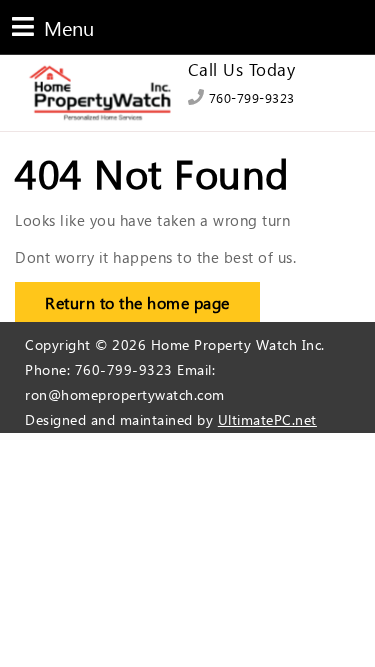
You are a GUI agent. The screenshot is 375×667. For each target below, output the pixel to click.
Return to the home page (122, 297)
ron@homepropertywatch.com (125, 394)
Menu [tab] (53, 26)
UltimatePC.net (267, 419)
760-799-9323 (249, 97)
